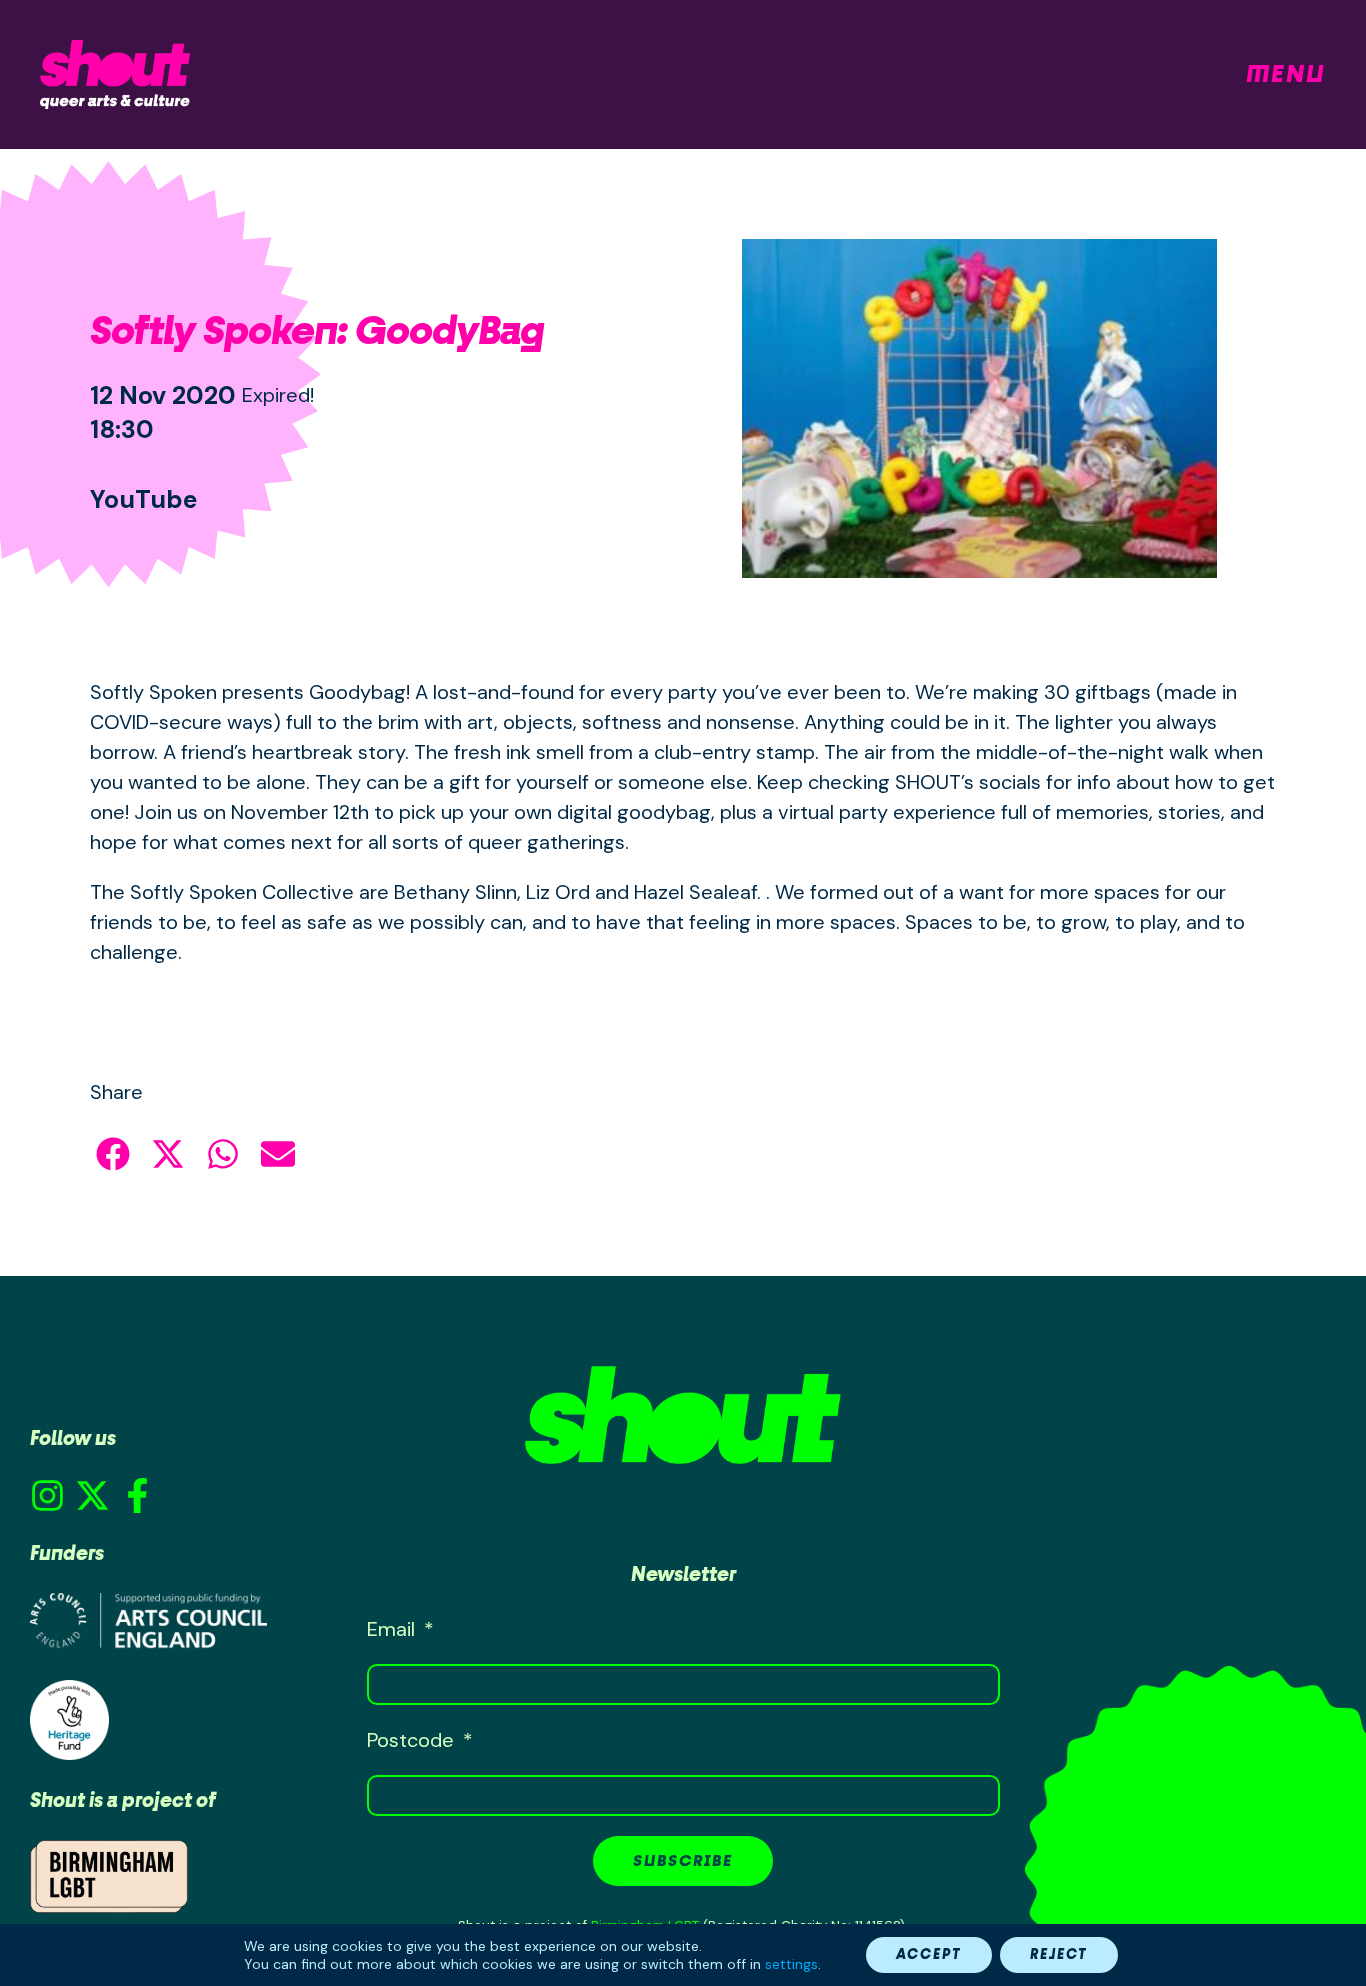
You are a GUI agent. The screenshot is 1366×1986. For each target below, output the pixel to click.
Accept (929, 1954)
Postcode (413, 1740)
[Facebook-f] (137, 1495)
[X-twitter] (92, 1495)
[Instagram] (47, 1495)
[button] (112, 1154)
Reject (1059, 1954)
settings (791, 1964)
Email (393, 1629)
